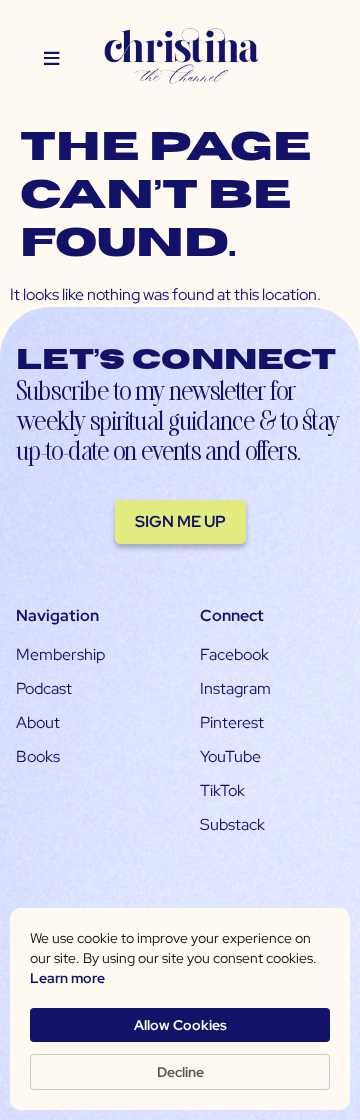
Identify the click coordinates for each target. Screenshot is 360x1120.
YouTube (230, 756)
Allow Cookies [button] (180, 1025)
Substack (232, 824)
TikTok (222, 790)
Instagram (235, 688)
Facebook (234, 654)
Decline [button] (180, 1072)
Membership (60, 654)
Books (38, 756)
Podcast (44, 688)
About (38, 722)
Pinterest (232, 722)
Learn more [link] (67, 978)
